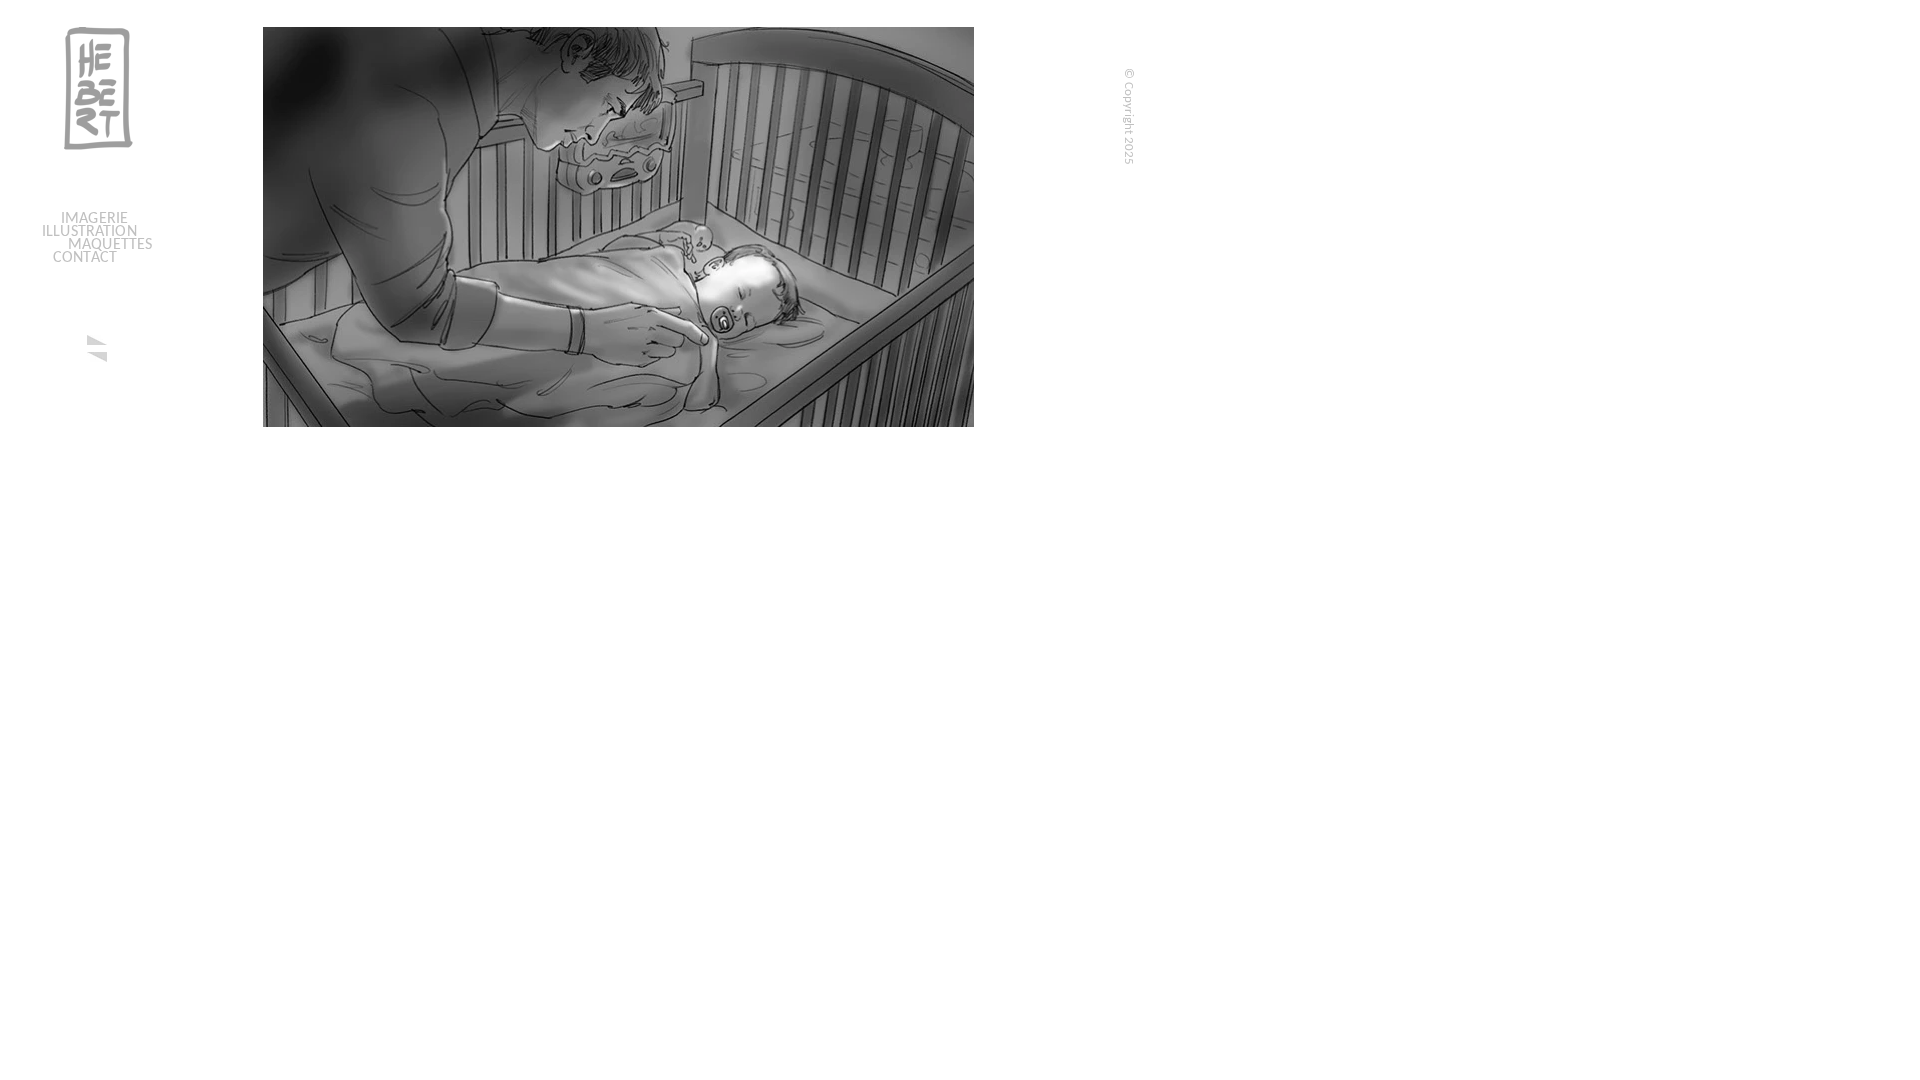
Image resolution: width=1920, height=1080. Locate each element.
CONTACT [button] (85, 258)
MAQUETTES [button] (110, 245)
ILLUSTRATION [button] (89, 232)
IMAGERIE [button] (94, 219)
